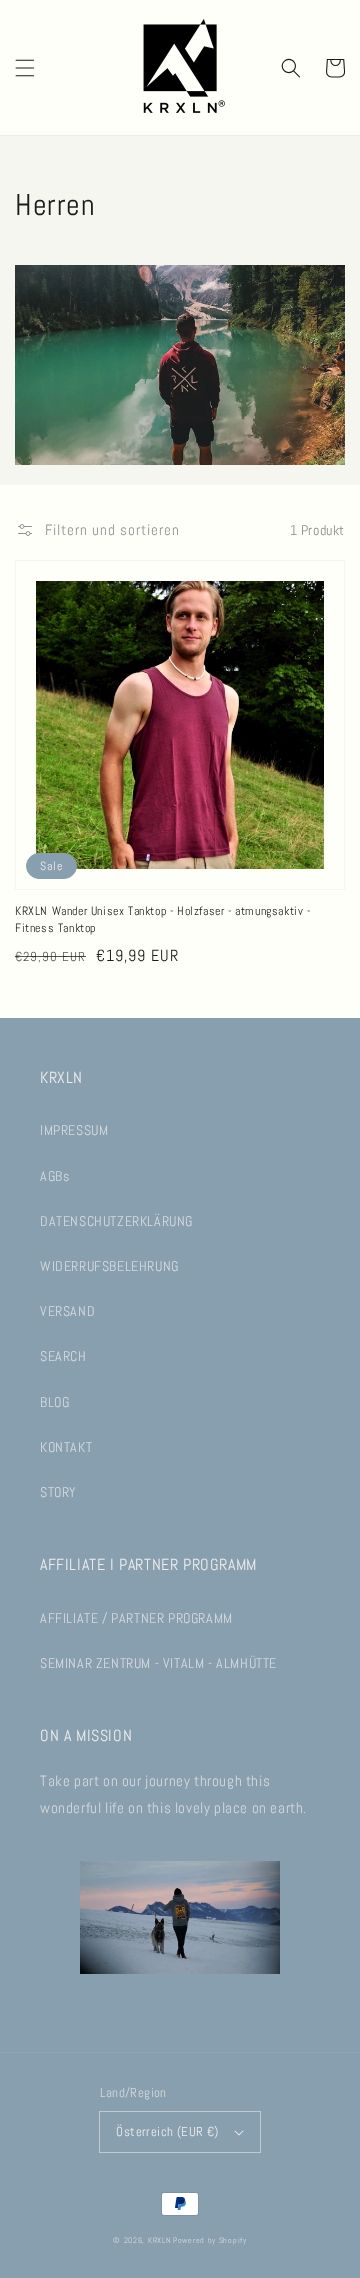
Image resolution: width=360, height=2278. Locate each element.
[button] (25, 68)
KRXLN (159, 2240)
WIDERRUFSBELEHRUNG (109, 1266)
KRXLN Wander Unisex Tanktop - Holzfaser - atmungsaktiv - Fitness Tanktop (163, 919)
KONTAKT (66, 1447)
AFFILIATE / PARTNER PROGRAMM (136, 1618)
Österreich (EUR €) (167, 2131)
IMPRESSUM (74, 1130)
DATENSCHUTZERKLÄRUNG (116, 1221)
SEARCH (63, 1356)
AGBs (54, 1176)
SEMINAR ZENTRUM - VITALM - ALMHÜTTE (158, 1663)
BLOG (54, 1402)
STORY (58, 1492)
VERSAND (67, 1311)
